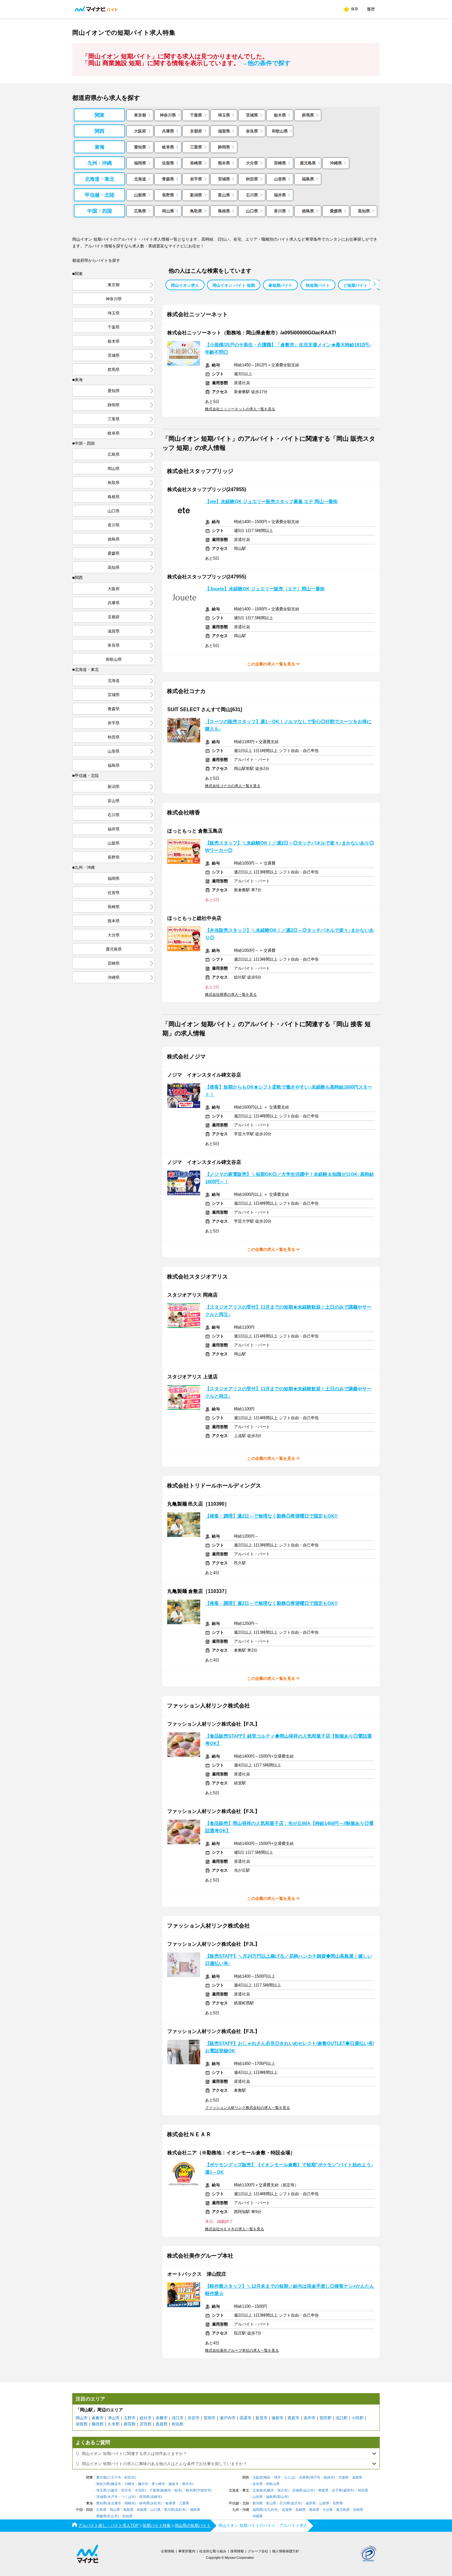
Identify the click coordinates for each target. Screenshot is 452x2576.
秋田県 (252, 179)
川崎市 (130, 2484)
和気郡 (178, 2424)
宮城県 (224, 179)
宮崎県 (280, 163)
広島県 (140, 211)
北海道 (140, 179)
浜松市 (156, 2503)
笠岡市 (210, 2418)
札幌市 (269, 2490)
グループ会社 (258, 2551)
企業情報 (168, 2551)
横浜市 (116, 2484)
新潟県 (196, 195)
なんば (289, 2478)
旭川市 (282, 2490)
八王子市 (114, 2478)
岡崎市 (130, 2503)
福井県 (280, 195)
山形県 (280, 179)
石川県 (252, 195)
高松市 (180, 2510)
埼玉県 (224, 115)
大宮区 (140, 2490)
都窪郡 (130, 2424)
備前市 (278, 2418)
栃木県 (280, 115)
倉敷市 (98, 2418)
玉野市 (130, 2418)
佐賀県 (168, 163)
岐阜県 (168, 147)
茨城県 (252, 115)
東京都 (140, 115)
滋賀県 (224, 131)
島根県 (224, 211)
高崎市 (156, 2497)
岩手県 (196, 179)
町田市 (130, 2478)
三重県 (196, 147)
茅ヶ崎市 (158, 2484)
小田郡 (357, 2418)
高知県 (364, 211)
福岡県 (140, 163)
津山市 (114, 2418)
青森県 (168, 179)
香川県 (280, 211)
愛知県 (140, 147)
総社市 (146, 2418)
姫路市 (329, 2478)
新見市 (262, 2418)
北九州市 (271, 2510)
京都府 (196, 131)
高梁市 (246, 2418)
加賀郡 (82, 2424)
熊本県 (224, 163)
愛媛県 (336, 211)
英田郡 (325, 2418)
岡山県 (168, 211)
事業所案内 (187, 2551)
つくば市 (128, 2497)
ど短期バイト (355, 285)
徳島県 (308, 211)
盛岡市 (348, 2490)
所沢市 (126, 2490)
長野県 (168, 195)
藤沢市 (143, 2484)
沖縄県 (336, 163)
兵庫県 (168, 131)
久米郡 (114, 2424)
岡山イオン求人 (185, 285)
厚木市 (187, 2484)
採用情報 (237, 2551)
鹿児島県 (308, 163)
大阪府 (140, 131)
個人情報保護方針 (286, 2551)
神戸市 (315, 2478)
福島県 (308, 179)
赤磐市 (162, 2418)
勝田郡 (98, 2424)
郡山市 (282, 2497)
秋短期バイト (318, 285)
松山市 (113, 2516)
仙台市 (309, 2490)
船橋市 (166, 2490)
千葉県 (196, 115)
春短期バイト (280, 285)
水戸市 (113, 2497)
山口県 (252, 211)
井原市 (194, 2418)
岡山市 (82, 2418)
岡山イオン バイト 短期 (234, 285)
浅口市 (178, 2418)
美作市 (309, 2418)
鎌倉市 (174, 2484)
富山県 (224, 195)
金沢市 (296, 2503)
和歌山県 (280, 131)
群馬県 (308, 115)
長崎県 (196, 163)
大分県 (252, 163)
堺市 (277, 2478)
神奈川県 (168, 115)
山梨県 (140, 195)
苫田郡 (146, 2424)
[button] (374, 284)
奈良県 (252, 131)
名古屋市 (114, 2503)
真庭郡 (162, 2424)
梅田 (267, 2478)
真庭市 (293, 2418)
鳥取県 (196, 211)
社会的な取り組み (213, 2551)
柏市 (178, 2490)
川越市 (113, 2490)
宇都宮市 (204, 2490)
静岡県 (224, 147)
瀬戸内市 (228, 2418)
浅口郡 (341, 2418)
